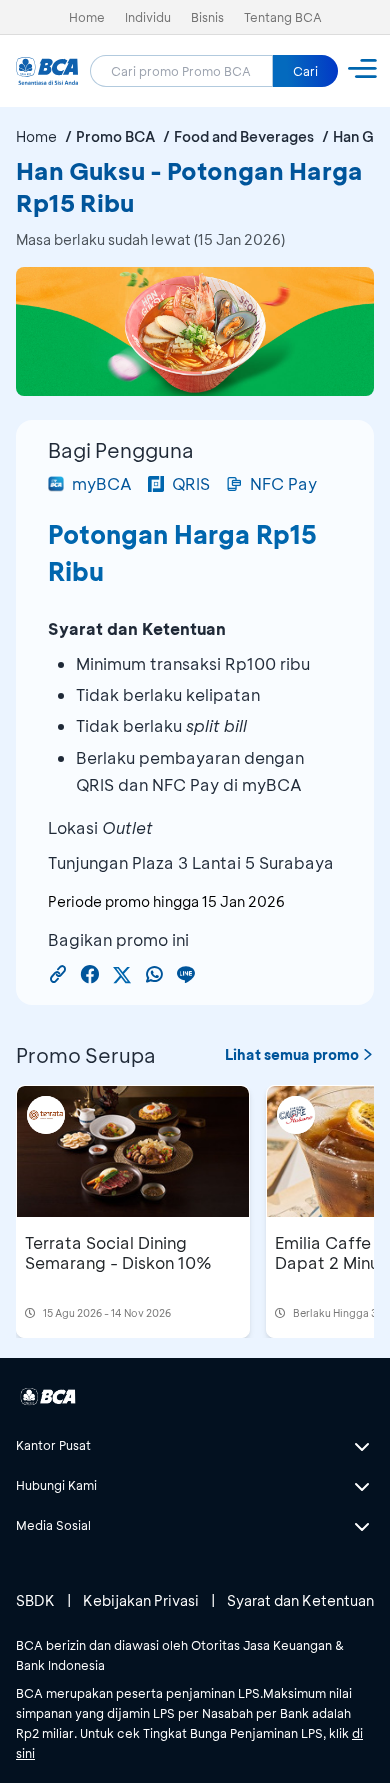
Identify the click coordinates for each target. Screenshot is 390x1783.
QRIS (191, 483)
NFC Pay (283, 483)
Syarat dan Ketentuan (300, 1600)
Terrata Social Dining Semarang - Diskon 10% (118, 1252)
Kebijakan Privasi (141, 1600)
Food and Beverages (244, 136)
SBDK (35, 1600)
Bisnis (207, 17)
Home (87, 17)
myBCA (102, 483)
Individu (148, 17)
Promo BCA (115, 136)
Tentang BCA (283, 17)
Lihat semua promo (292, 1054)
